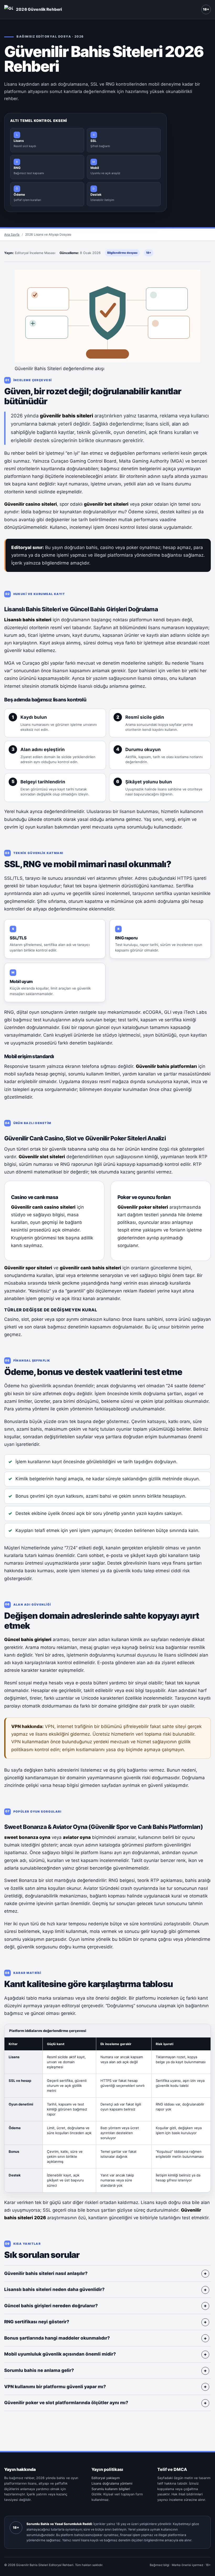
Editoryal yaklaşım (106, 2478)
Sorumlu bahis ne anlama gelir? (39, 2370)
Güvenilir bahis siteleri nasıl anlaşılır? (46, 2273)
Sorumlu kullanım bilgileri (111, 2489)
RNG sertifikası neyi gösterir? (37, 2322)
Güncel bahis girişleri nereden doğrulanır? (51, 2306)
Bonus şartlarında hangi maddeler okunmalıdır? (57, 2338)
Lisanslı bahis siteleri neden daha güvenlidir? (54, 2289)
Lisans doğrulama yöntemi (112, 2483)
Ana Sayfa (12, 234)
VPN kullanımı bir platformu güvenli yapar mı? (55, 2387)
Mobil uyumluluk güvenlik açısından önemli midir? (60, 2354)
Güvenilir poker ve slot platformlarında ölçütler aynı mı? (66, 2403)
